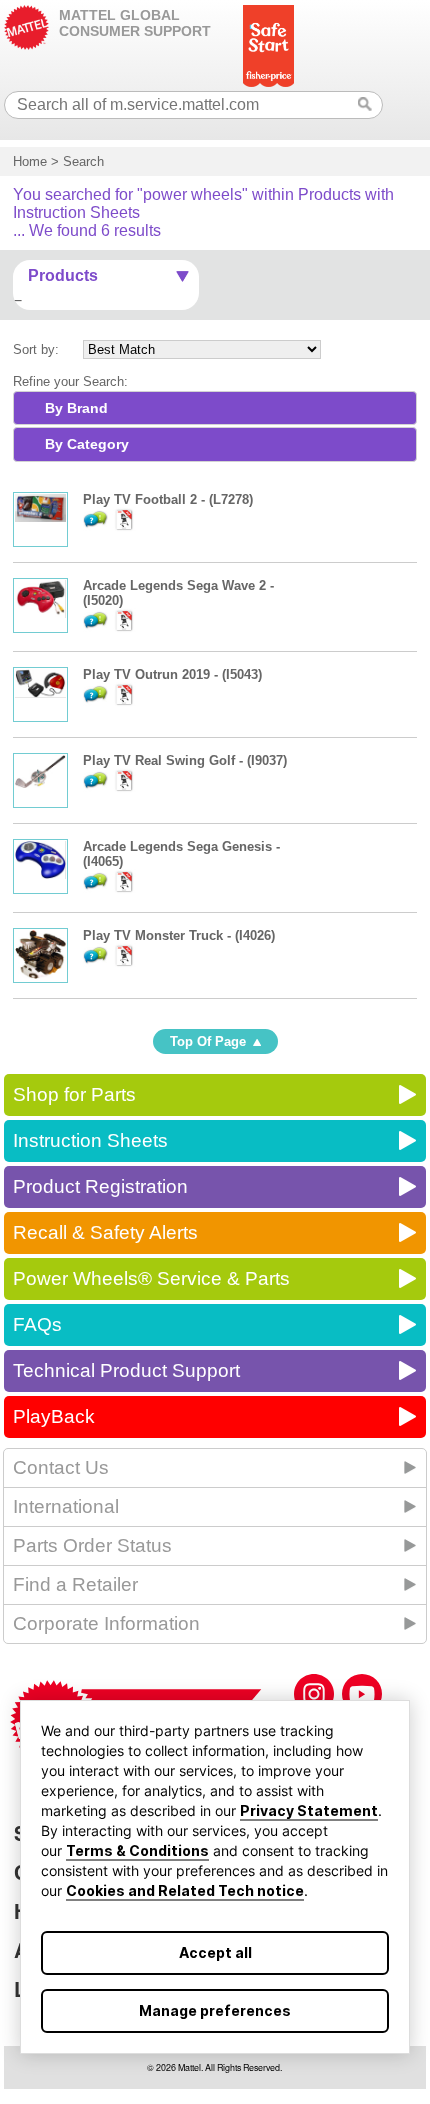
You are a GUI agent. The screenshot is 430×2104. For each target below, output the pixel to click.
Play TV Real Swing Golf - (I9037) (185, 760)
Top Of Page (208, 1041)
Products (63, 275)
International (66, 1506)
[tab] (215, 408)
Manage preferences (215, 2010)
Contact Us (61, 1467)
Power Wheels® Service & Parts (151, 1278)
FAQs (37, 1324)
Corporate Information (106, 1623)
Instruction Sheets (90, 1140)
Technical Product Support (126, 1370)
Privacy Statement (309, 1810)
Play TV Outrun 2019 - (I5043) (172, 674)
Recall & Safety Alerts (105, 1232)
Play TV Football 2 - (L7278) (168, 499)
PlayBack (54, 1416)
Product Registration (100, 1186)
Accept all (215, 1952)
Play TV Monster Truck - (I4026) (179, 935)
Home (30, 161)
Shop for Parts (74, 1094)
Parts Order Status (92, 1545)
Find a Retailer (75, 1584)
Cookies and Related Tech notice (185, 1890)
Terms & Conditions (137, 1850)
